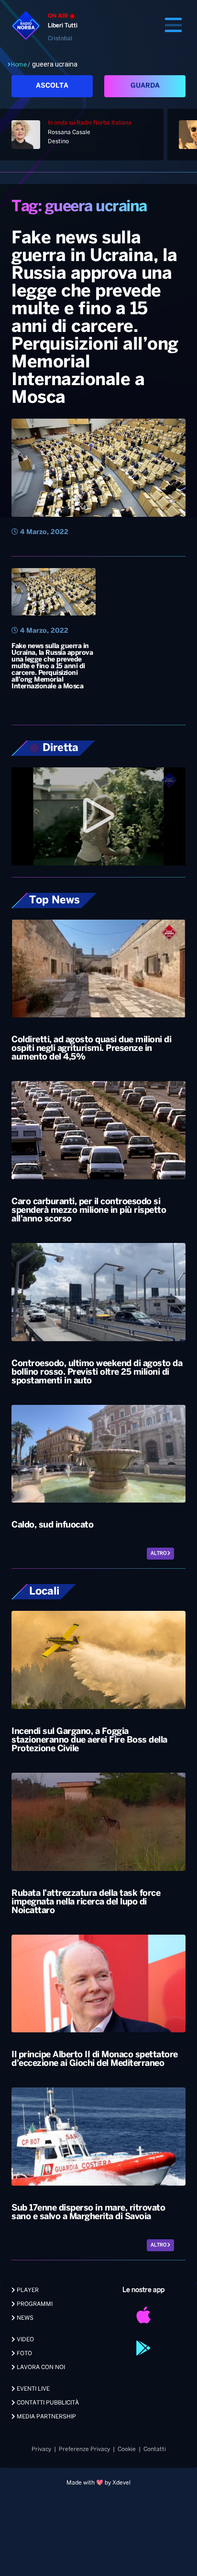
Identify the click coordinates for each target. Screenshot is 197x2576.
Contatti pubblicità (47, 2403)
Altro (159, 1554)
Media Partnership (46, 2417)
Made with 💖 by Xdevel (98, 2483)
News (24, 2318)
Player (27, 2290)
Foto (24, 2354)
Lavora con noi (40, 2367)
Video (25, 2340)
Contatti (155, 2449)
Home (19, 65)
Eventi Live (33, 2389)
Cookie (127, 2449)
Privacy (41, 2449)
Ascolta (52, 86)
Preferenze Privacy (84, 2449)
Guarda (145, 86)
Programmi (34, 2304)
